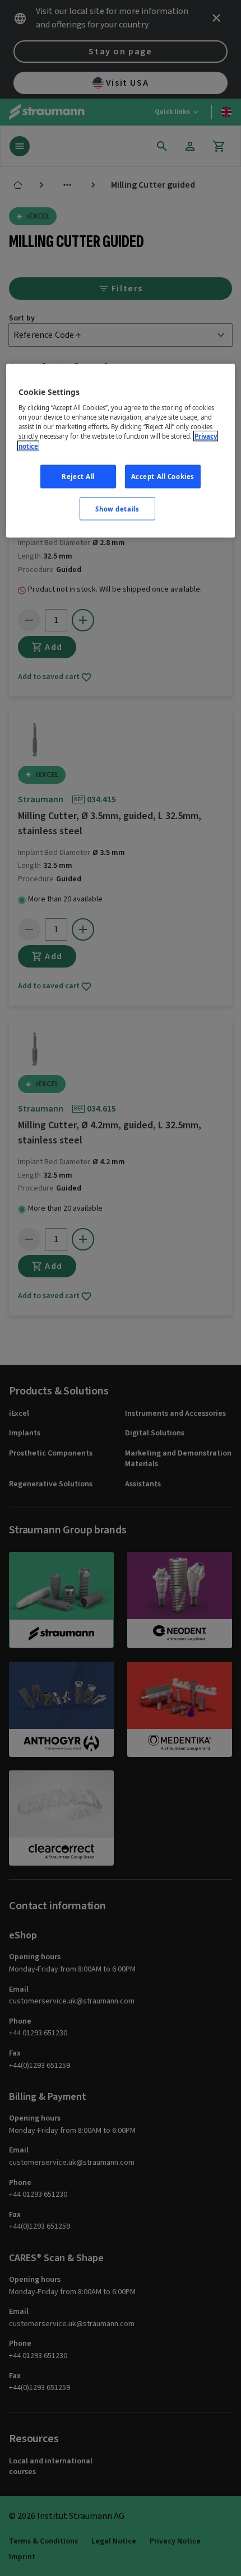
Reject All (78, 476)
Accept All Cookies (163, 476)
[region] (121, 451)
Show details (117, 508)
